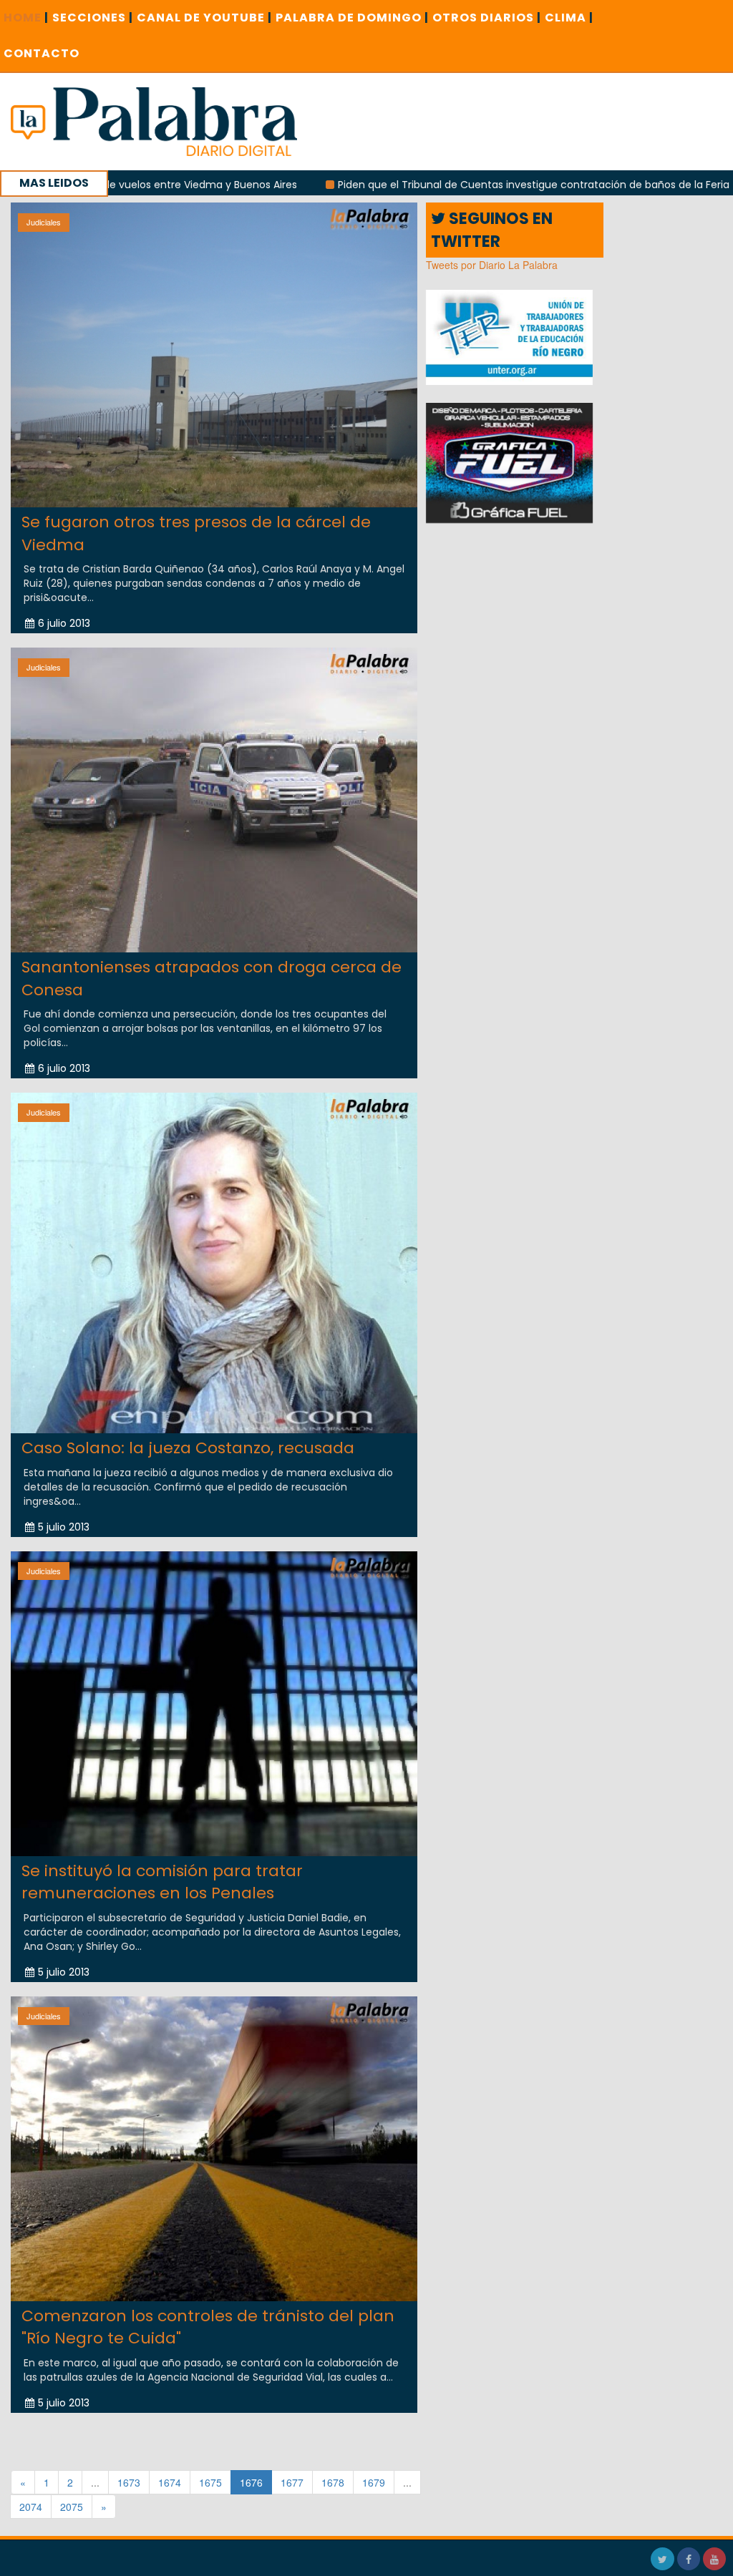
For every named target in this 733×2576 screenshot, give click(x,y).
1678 (333, 2482)
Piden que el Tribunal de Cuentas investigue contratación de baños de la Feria (437, 185)
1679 (374, 2482)
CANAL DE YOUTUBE (204, 18)
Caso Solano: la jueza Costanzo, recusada (188, 1448)
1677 (292, 2482)
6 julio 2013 (64, 623)
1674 (170, 2482)
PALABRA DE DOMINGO (352, 18)
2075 (72, 2507)
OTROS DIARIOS (487, 18)
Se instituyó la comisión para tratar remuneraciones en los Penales (162, 1882)
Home (26, 18)
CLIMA (569, 18)
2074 (31, 2507)
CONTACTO (42, 53)
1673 (129, 2482)
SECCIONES (93, 18)
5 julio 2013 (64, 1527)
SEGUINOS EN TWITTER (492, 230)
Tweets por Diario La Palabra (492, 265)
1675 (210, 2482)
